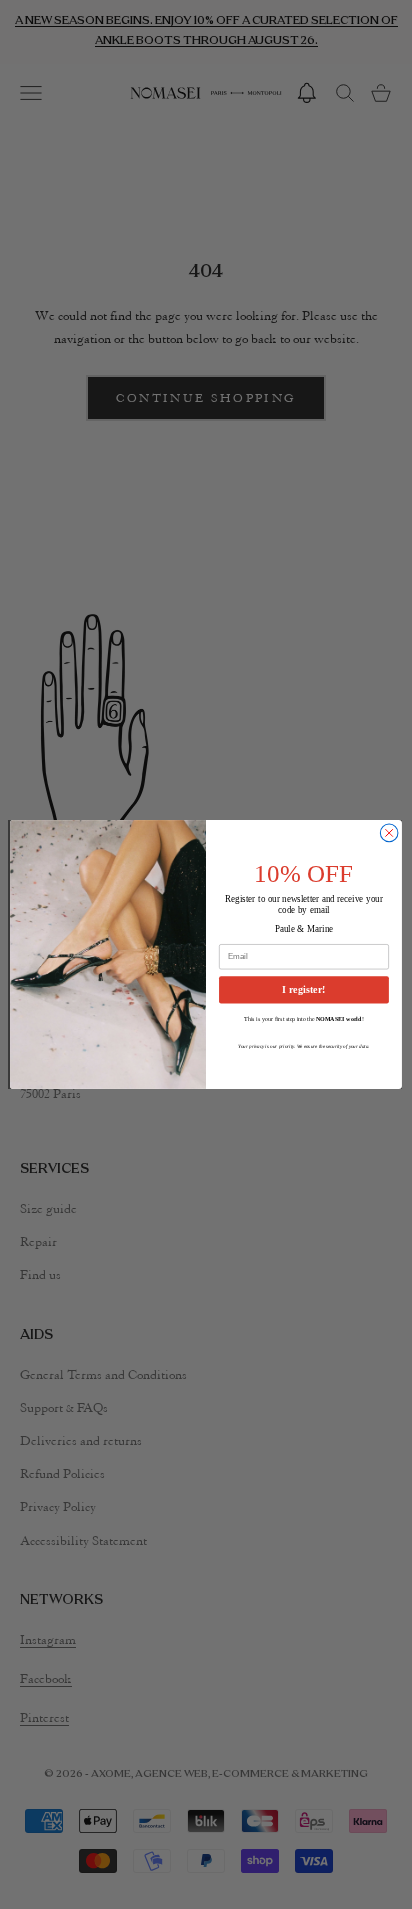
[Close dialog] (389, 833)
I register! (304, 989)
